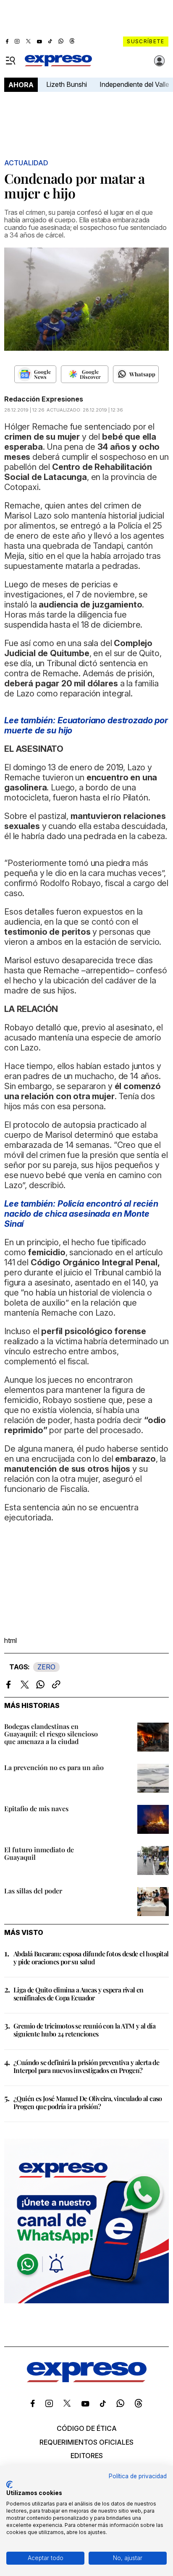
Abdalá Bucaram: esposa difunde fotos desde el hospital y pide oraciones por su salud (91, 1958)
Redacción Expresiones (44, 399)
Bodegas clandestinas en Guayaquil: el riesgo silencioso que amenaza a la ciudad (51, 1734)
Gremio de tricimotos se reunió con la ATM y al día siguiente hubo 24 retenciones (84, 2030)
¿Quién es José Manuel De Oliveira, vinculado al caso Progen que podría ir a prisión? (88, 2102)
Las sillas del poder (33, 1891)
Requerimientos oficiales (86, 2442)
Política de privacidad (138, 2476)
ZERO (46, 1667)
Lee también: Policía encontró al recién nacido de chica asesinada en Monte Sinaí (81, 1214)
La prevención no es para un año (54, 1767)
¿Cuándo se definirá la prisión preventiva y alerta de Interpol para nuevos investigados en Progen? (86, 2066)
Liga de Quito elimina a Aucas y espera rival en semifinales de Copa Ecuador (79, 1994)
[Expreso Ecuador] (87, 2380)
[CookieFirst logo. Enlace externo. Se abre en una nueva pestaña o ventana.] (9, 2485)
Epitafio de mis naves (36, 1808)
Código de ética (87, 2428)
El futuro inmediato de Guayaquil (39, 1853)
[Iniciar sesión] (160, 61)
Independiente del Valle (134, 84)
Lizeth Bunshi (67, 84)
